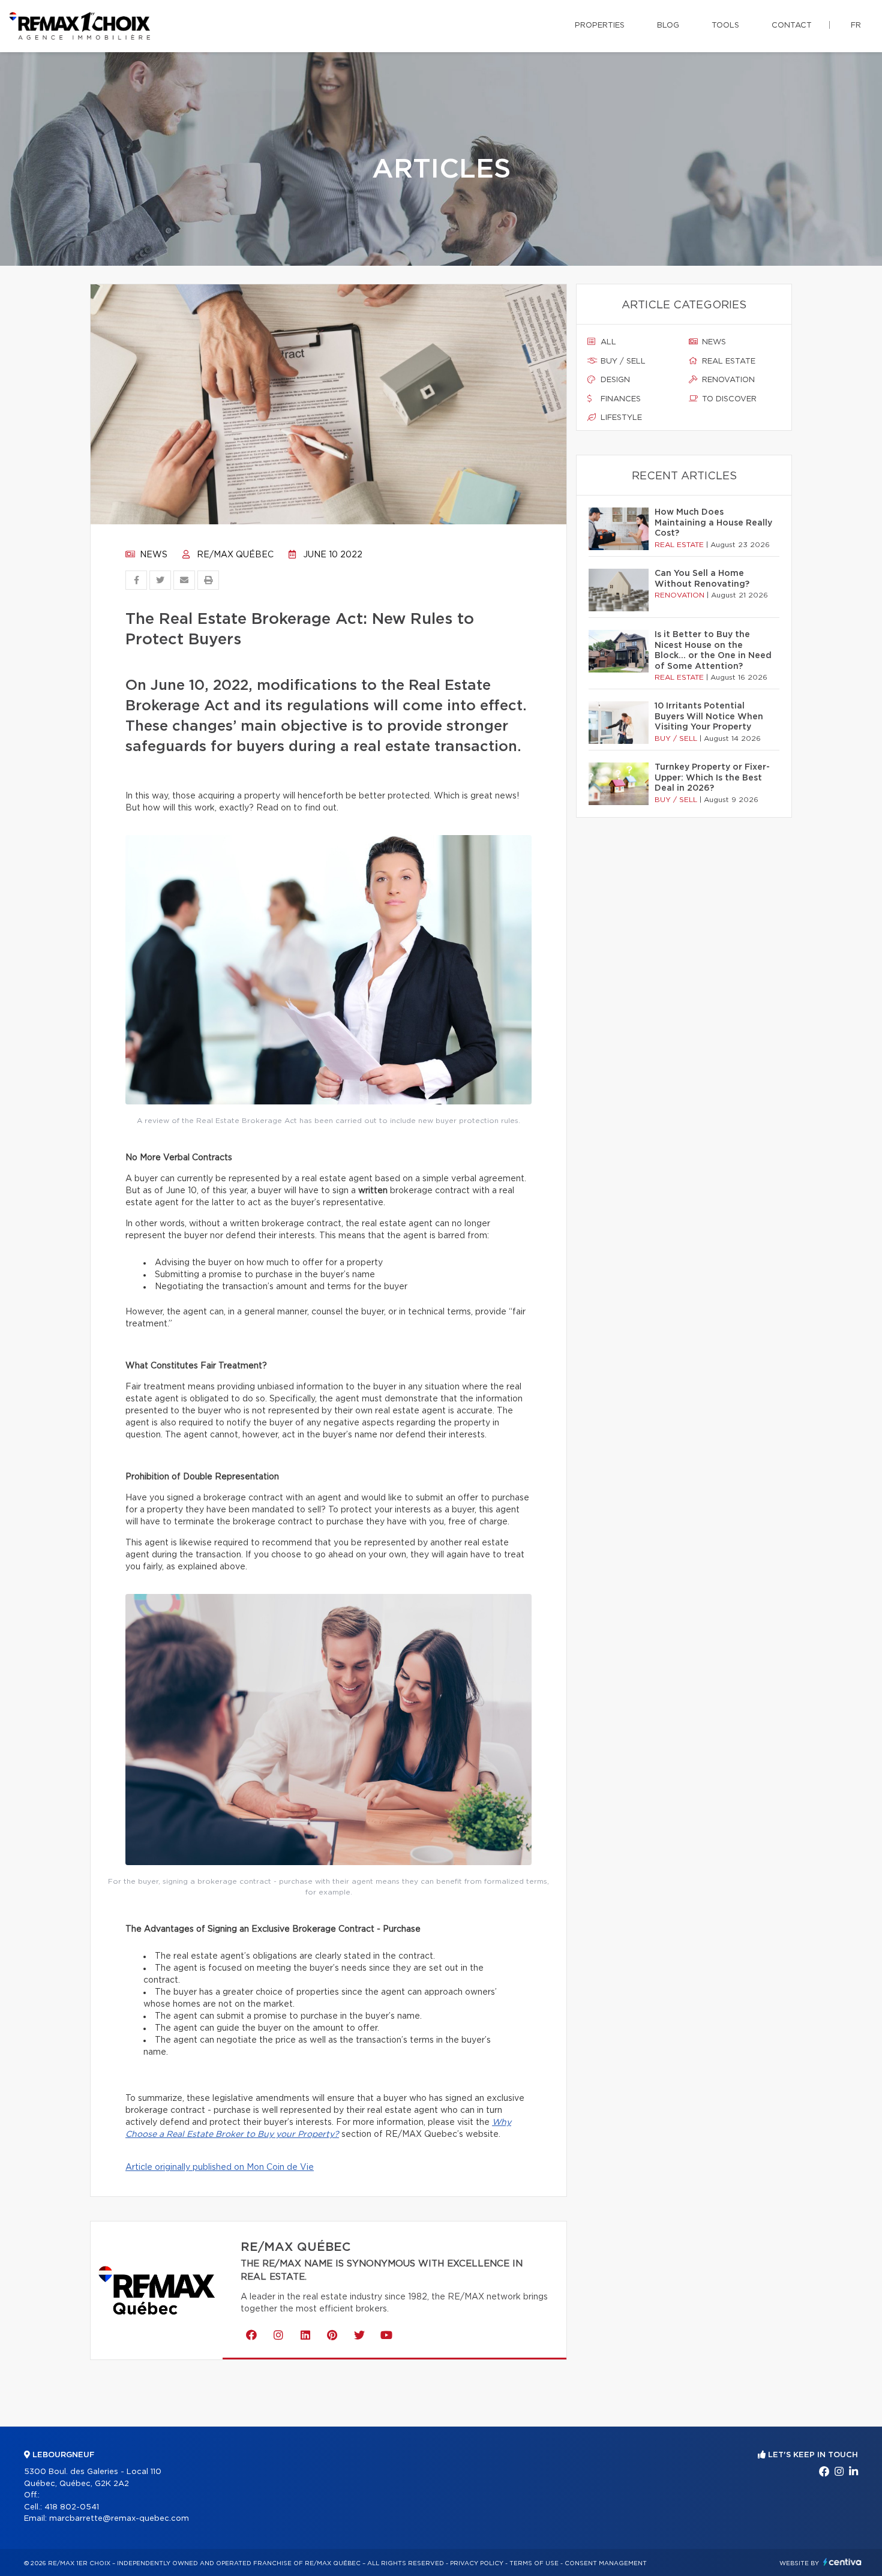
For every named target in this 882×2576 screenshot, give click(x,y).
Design (614, 380)
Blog (668, 25)
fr (856, 25)
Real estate (727, 361)
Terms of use (534, 2563)
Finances (619, 399)
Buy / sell (622, 361)
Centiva (842, 2562)
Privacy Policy (477, 2563)
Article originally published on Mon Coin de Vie (220, 2167)
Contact (792, 25)
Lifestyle (620, 418)
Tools (725, 25)
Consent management (606, 2563)
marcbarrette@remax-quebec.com (119, 2519)
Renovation (727, 380)
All (607, 342)
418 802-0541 (72, 2507)
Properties (600, 25)
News (152, 555)
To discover (728, 399)
